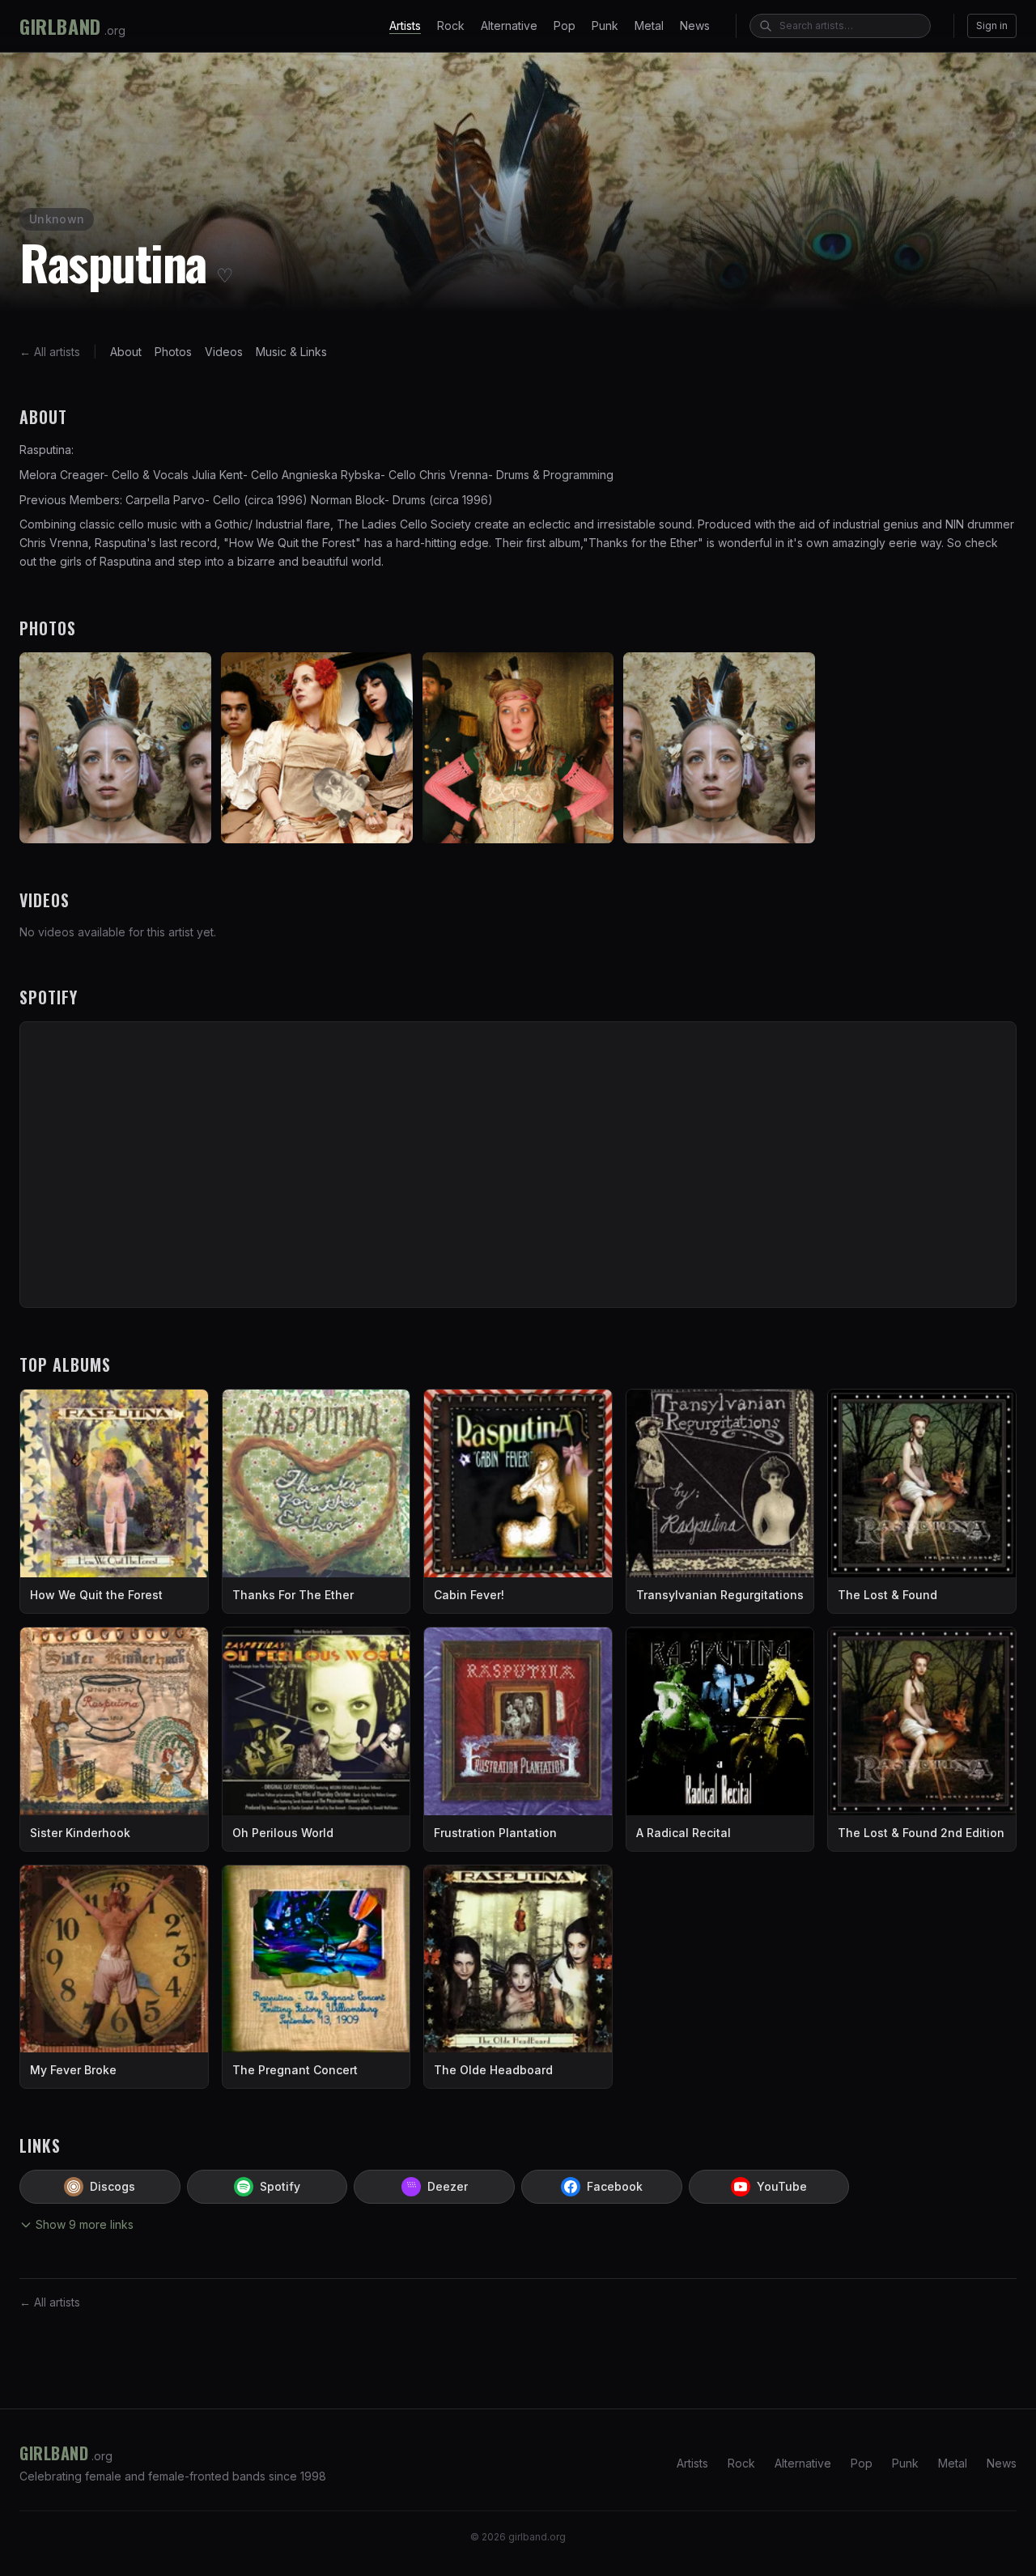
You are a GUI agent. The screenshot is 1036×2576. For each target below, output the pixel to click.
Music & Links (291, 352)
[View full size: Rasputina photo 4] (719, 748)
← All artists (50, 352)
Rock (451, 25)
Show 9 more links (85, 2224)
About (126, 352)
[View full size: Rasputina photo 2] (317, 748)
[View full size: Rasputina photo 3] (518, 748)
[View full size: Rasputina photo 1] (115, 748)
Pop (565, 25)
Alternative (509, 25)
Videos (224, 352)
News (695, 25)
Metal (649, 25)
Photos (173, 352)
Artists (405, 25)
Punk (605, 25)
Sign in (992, 25)
